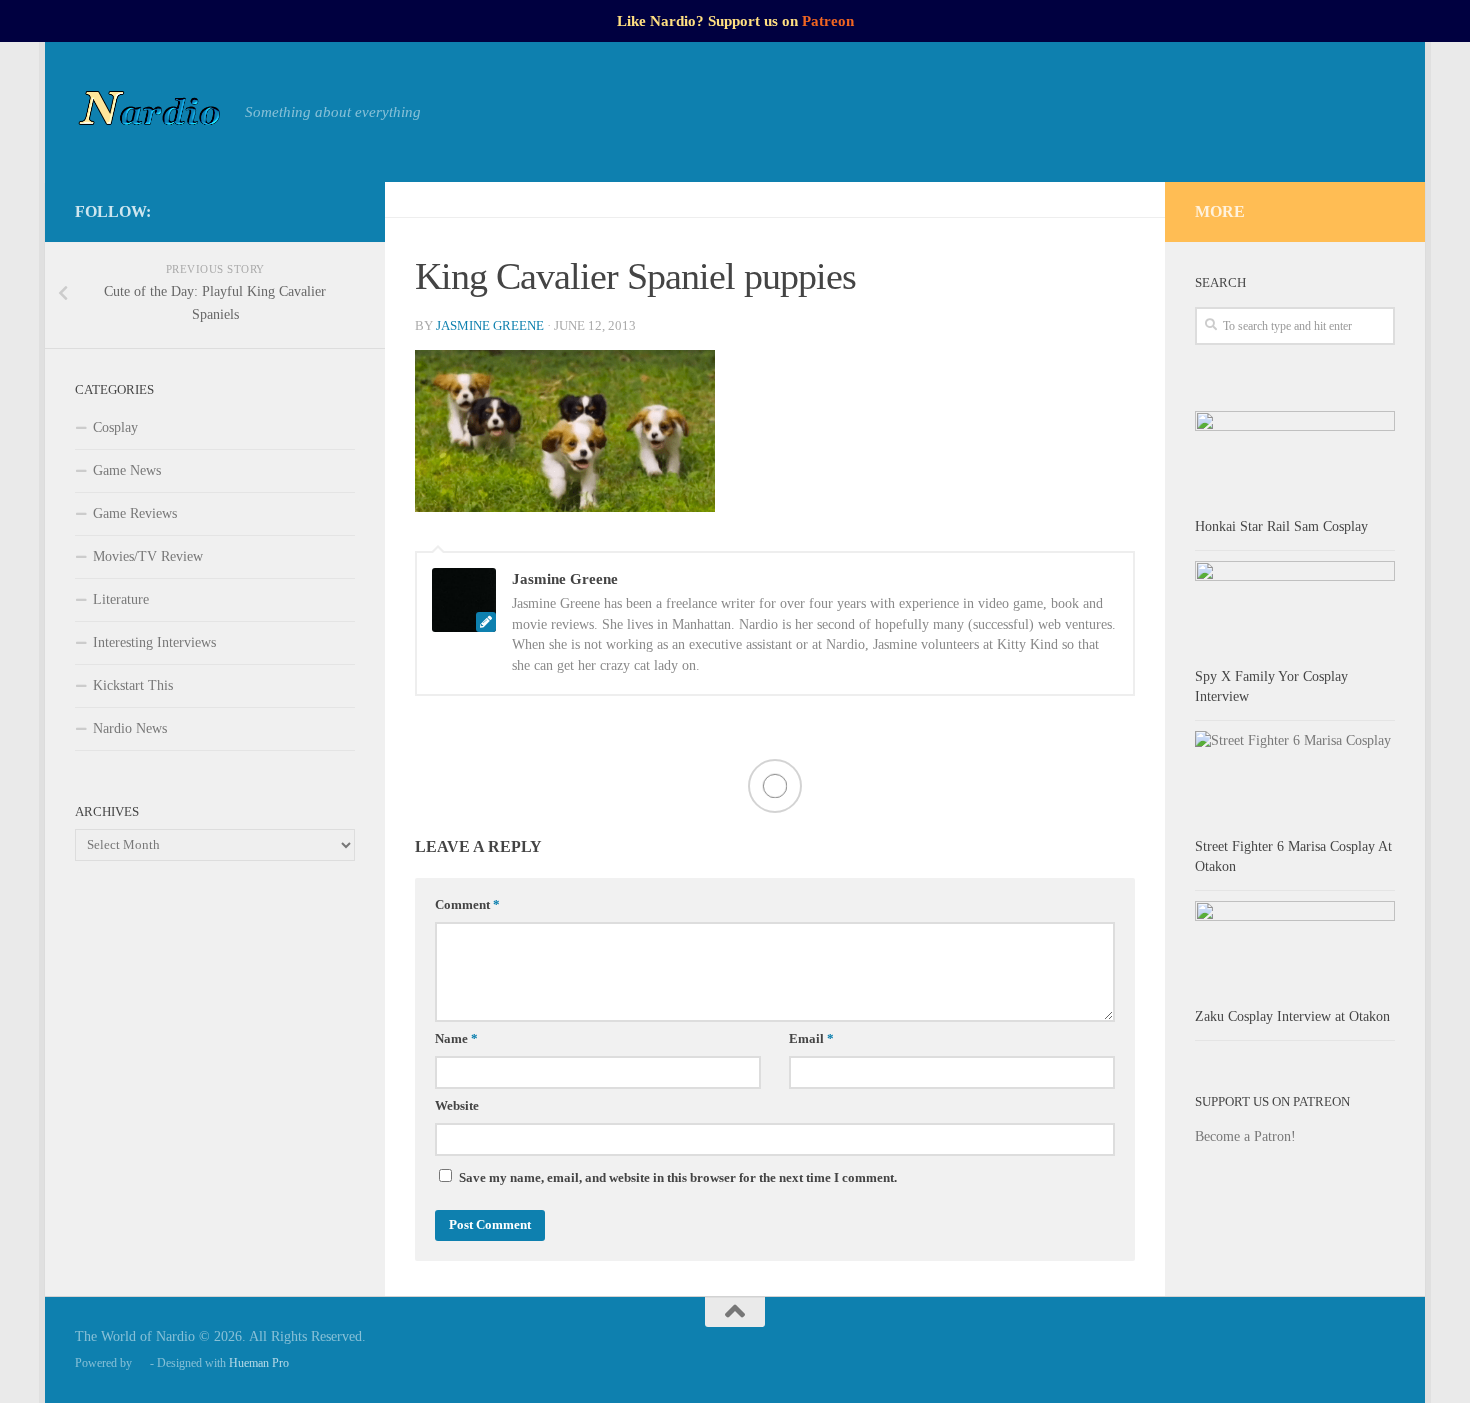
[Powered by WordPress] (141, 1363)
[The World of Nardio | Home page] (150, 112)
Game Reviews (135, 513)
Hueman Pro (259, 1363)
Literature (121, 599)
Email (811, 1039)
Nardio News (130, 728)
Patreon (828, 21)
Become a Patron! (1245, 1136)
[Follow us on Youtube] (343, 211)
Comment (467, 905)
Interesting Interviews (154, 642)
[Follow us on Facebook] (247, 211)
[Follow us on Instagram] (279, 211)
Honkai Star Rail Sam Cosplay (1281, 526)
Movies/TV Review (148, 556)
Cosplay (115, 427)
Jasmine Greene (490, 326)
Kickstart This (133, 685)
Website (457, 1106)
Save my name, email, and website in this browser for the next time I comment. (678, 1178)
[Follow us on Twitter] (311, 211)
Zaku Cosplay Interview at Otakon (1292, 1016)
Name (456, 1039)
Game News (127, 470)
